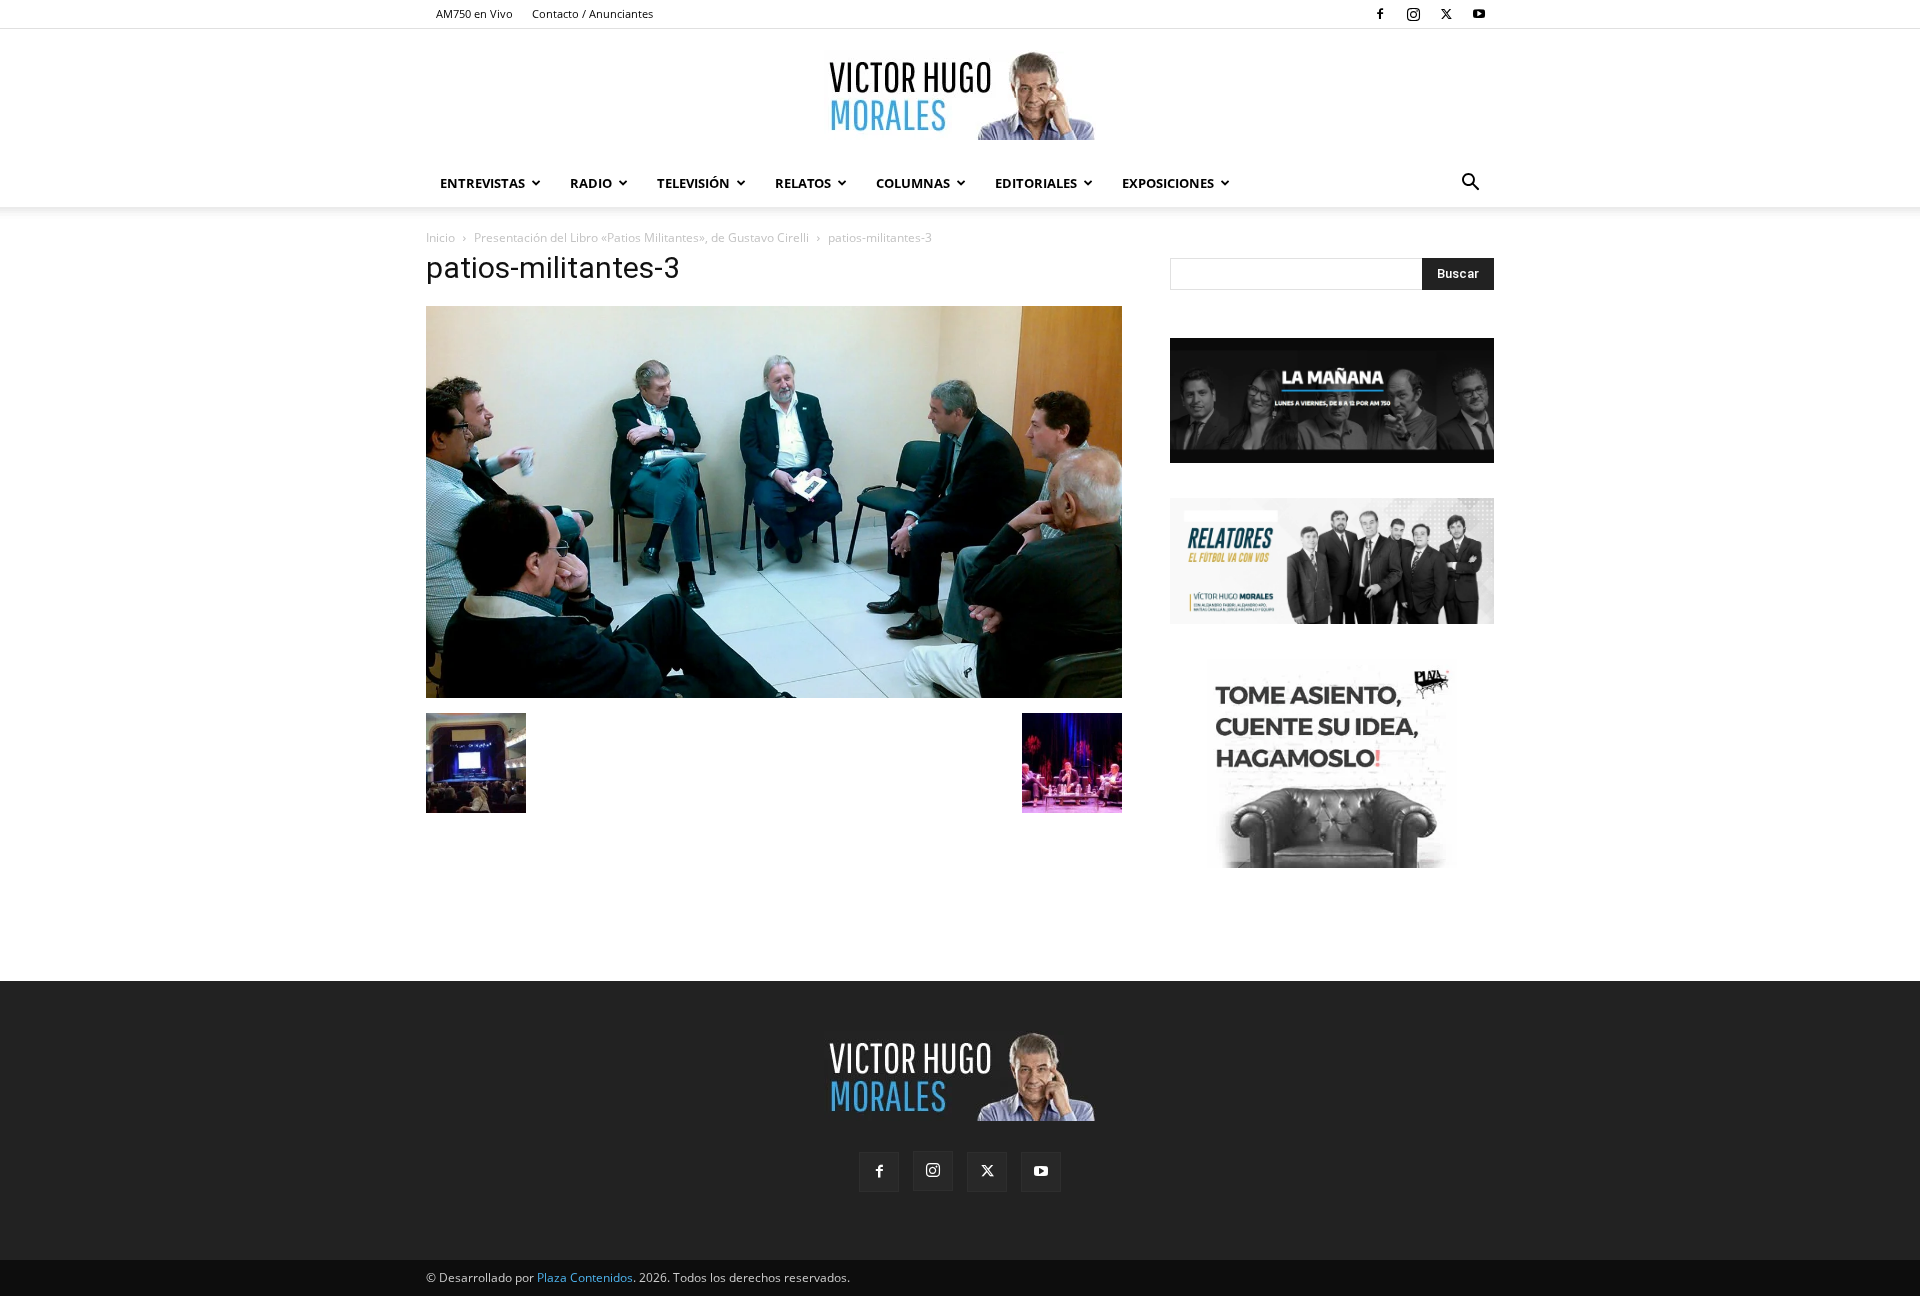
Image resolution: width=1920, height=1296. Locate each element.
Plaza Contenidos (585, 1277)
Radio (591, 183)
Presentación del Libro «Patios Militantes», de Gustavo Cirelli (641, 237)
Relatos (803, 183)
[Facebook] (1380, 14)
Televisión (693, 183)
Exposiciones (1168, 183)
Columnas (913, 183)
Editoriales (1036, 183)
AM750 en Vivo (474, 13)
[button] (1470, 184)
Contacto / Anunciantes (592, 13)
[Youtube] (1479, 14)
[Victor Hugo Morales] (960, 95)
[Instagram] (1413, 14)
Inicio (440, 237)
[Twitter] (1446, 14)
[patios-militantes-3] (774, 692)
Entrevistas (482, 183)
